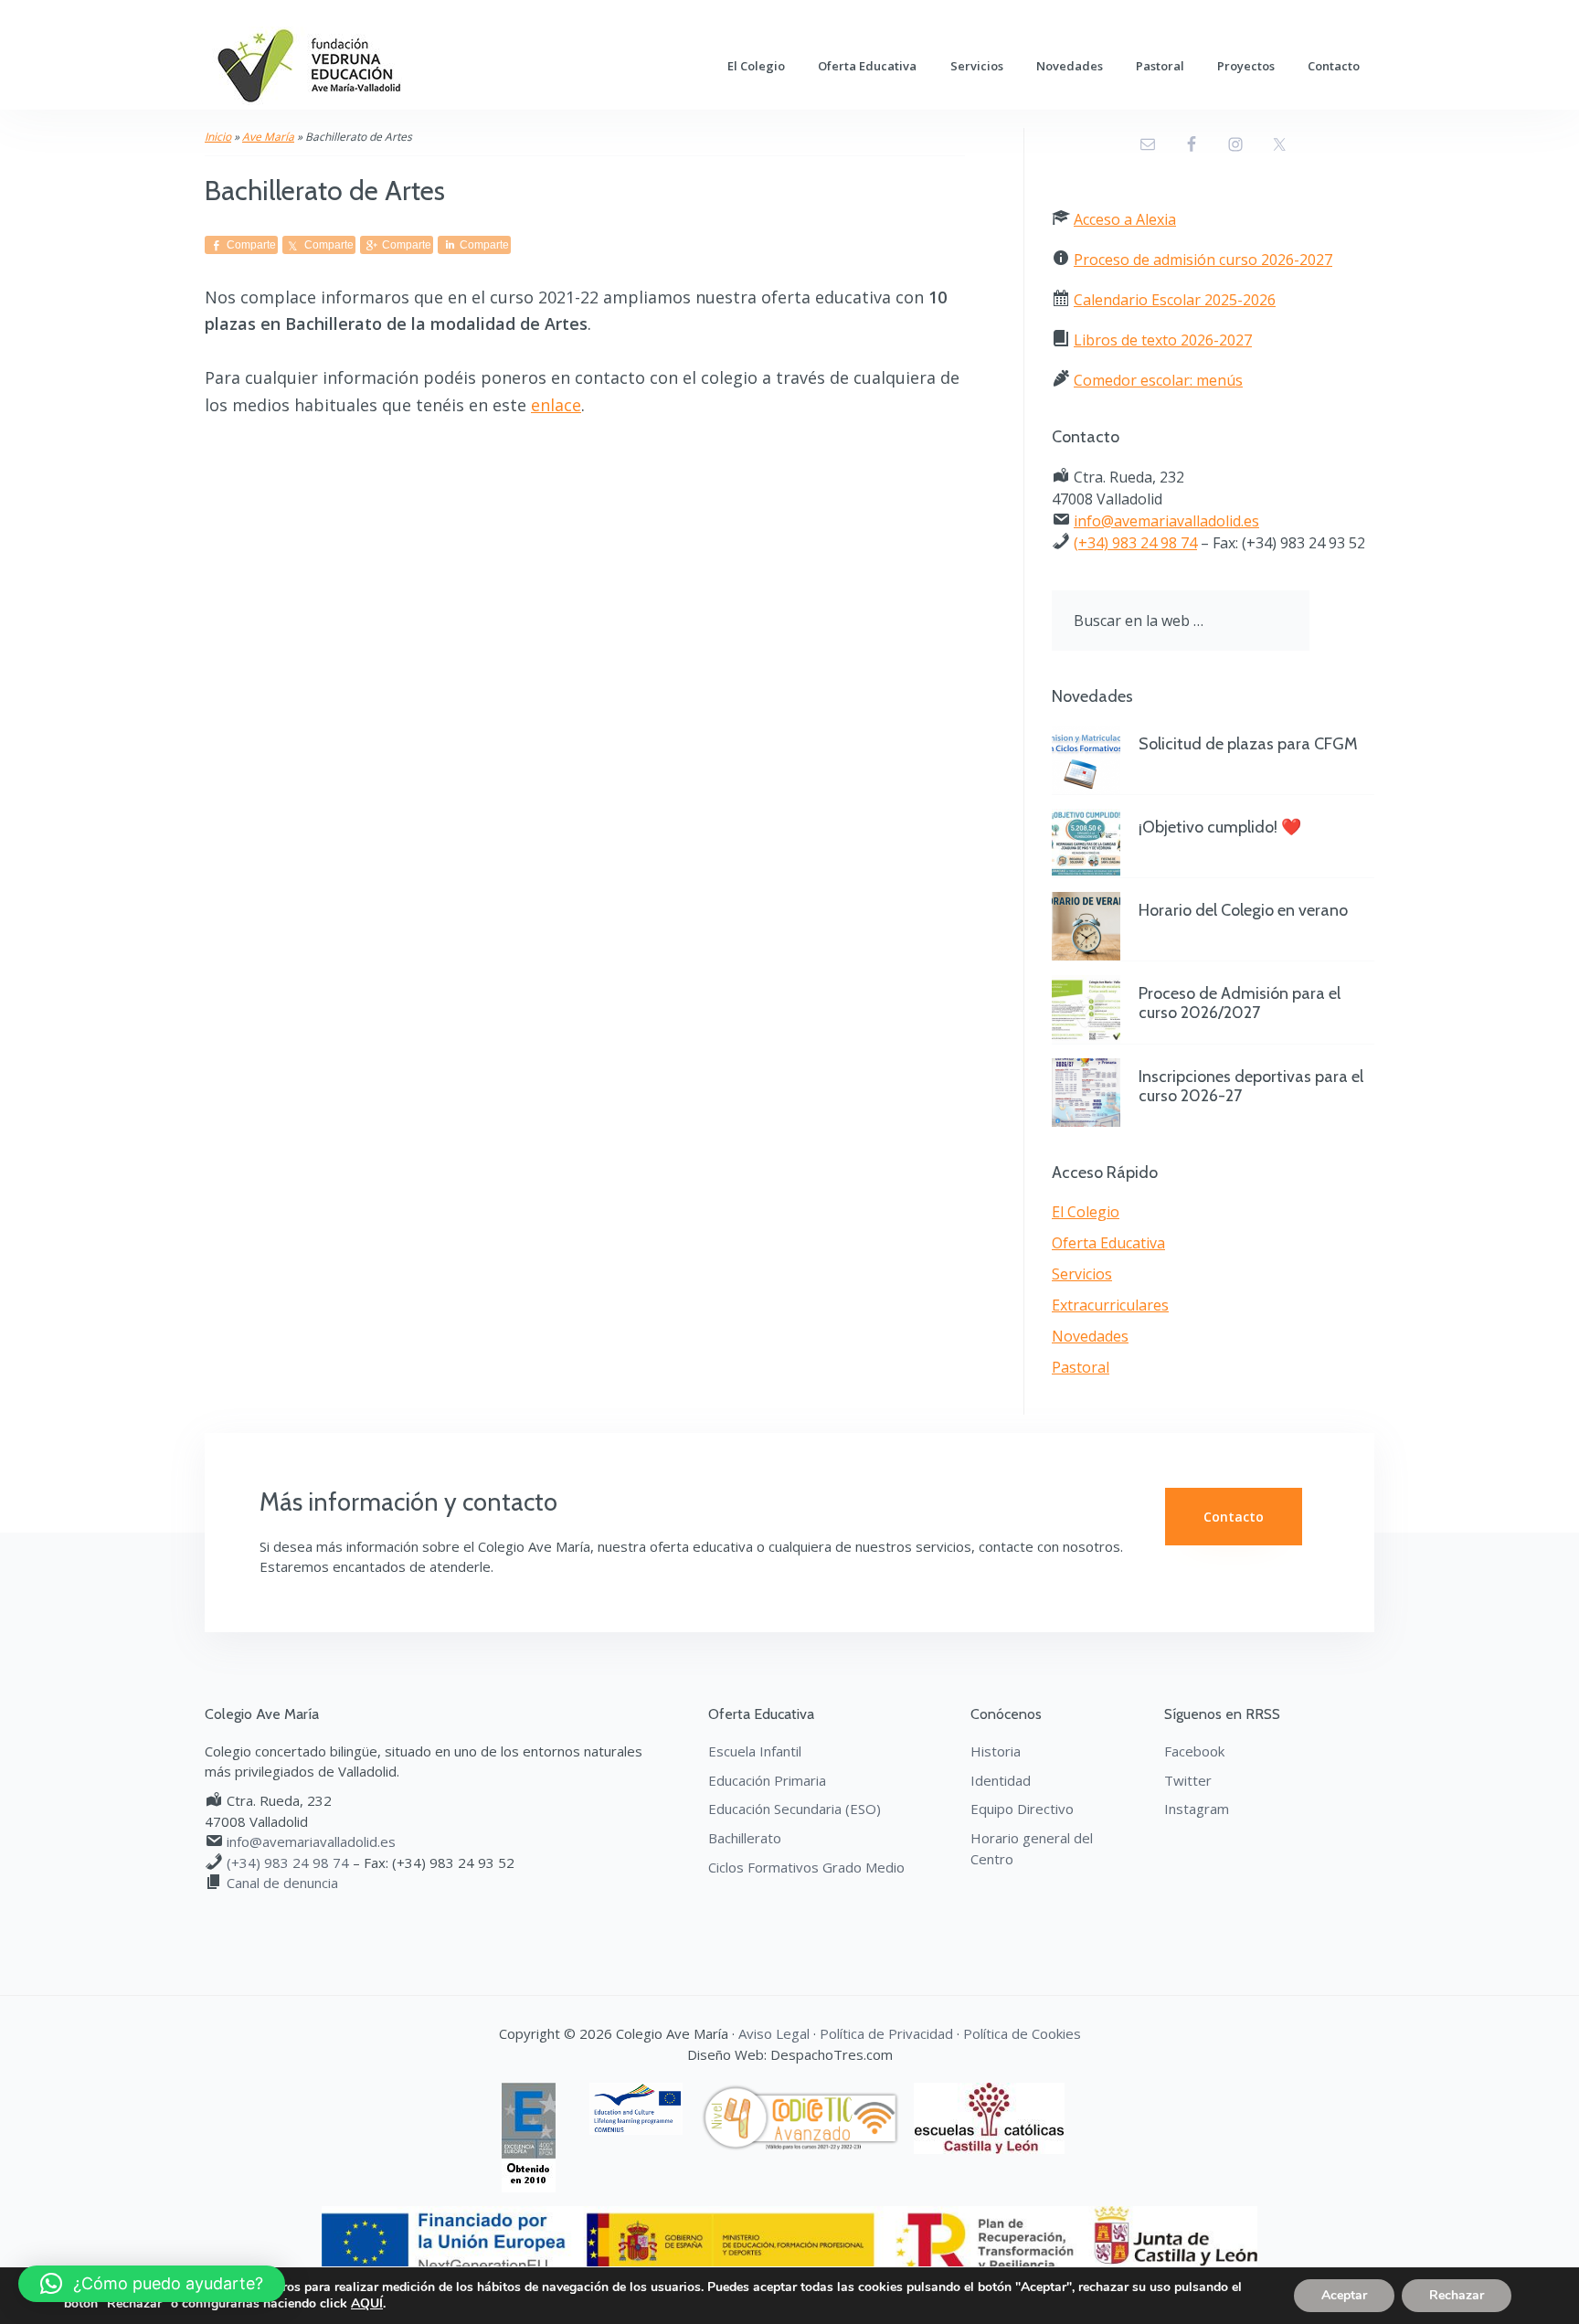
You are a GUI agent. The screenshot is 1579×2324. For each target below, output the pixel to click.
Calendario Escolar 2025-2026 (1175, 300)
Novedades (1090, 1336)
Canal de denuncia (282, 1883)
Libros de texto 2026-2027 (1163, 340)
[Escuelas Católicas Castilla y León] (996, 2093)
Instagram (1197, 1809)
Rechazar (1457, 2295)
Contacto (1234, 1517)
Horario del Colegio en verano (1243, 910)
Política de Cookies (1022, 2033)
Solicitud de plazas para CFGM (1248, 744)
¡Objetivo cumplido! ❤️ (1220, 827)
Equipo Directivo (1022, 1809)
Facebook (1194, 1751)
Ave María (268, 137)
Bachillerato (745, 1838)
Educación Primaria (767, 1780)
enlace (556, 405)
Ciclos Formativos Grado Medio (806, 1867)
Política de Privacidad (886, 2033)
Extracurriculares (1110, 1305)
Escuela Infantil (755, 1751)
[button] (152, 2284)
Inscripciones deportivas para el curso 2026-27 (1251, 1087)
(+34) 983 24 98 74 (1135, 543)
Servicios (1082, 1274)
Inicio (218, 137)
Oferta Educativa (1108, 1243)
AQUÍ (367, 2304)
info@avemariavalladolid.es (1166, 521)
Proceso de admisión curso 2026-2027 (1203, 260)
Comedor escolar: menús (1158, 380)
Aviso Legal (774, 2033)
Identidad (1001, 1780)
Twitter (1188, 1780)
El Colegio (1086, 1212)
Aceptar (1344, 2295)
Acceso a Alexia (1125, 219)
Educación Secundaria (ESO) (795, 1809)
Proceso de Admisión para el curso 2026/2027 (1240, 1003)
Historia (996, 1751)
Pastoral (1081, 1367)
